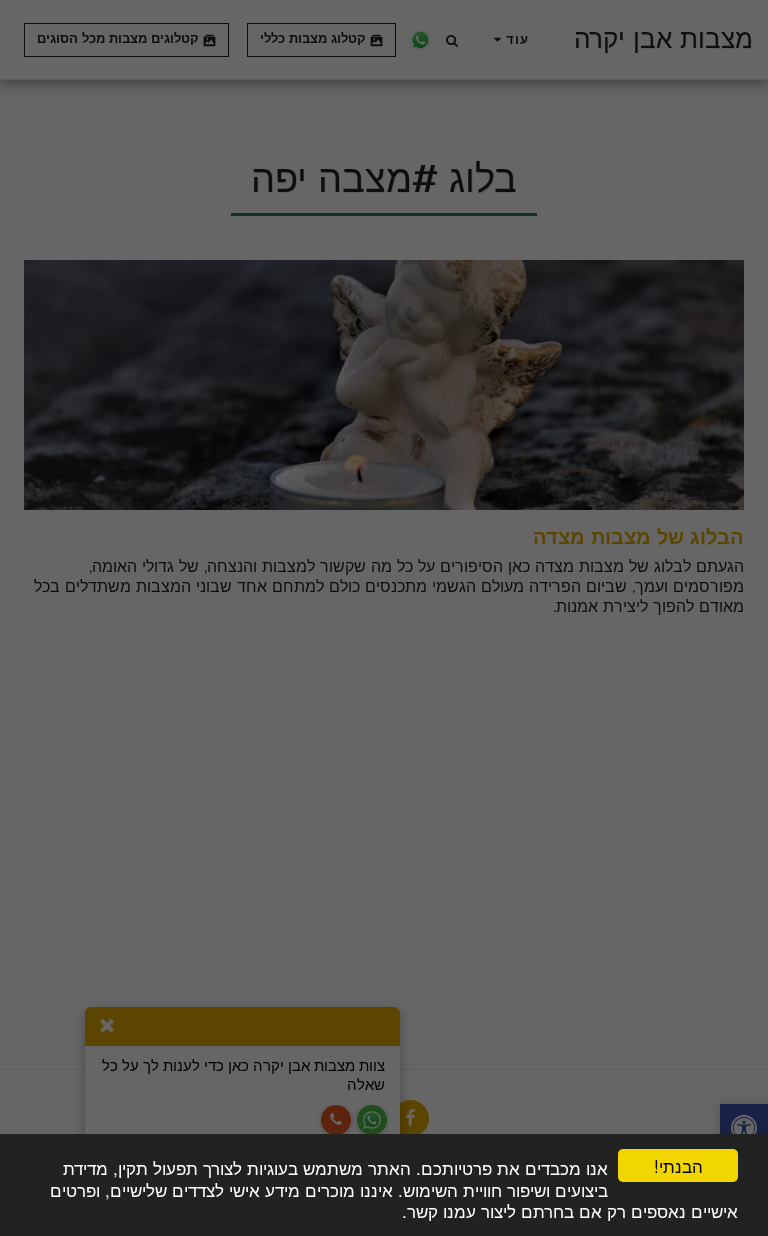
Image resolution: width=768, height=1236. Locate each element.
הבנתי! (678, 1165)
